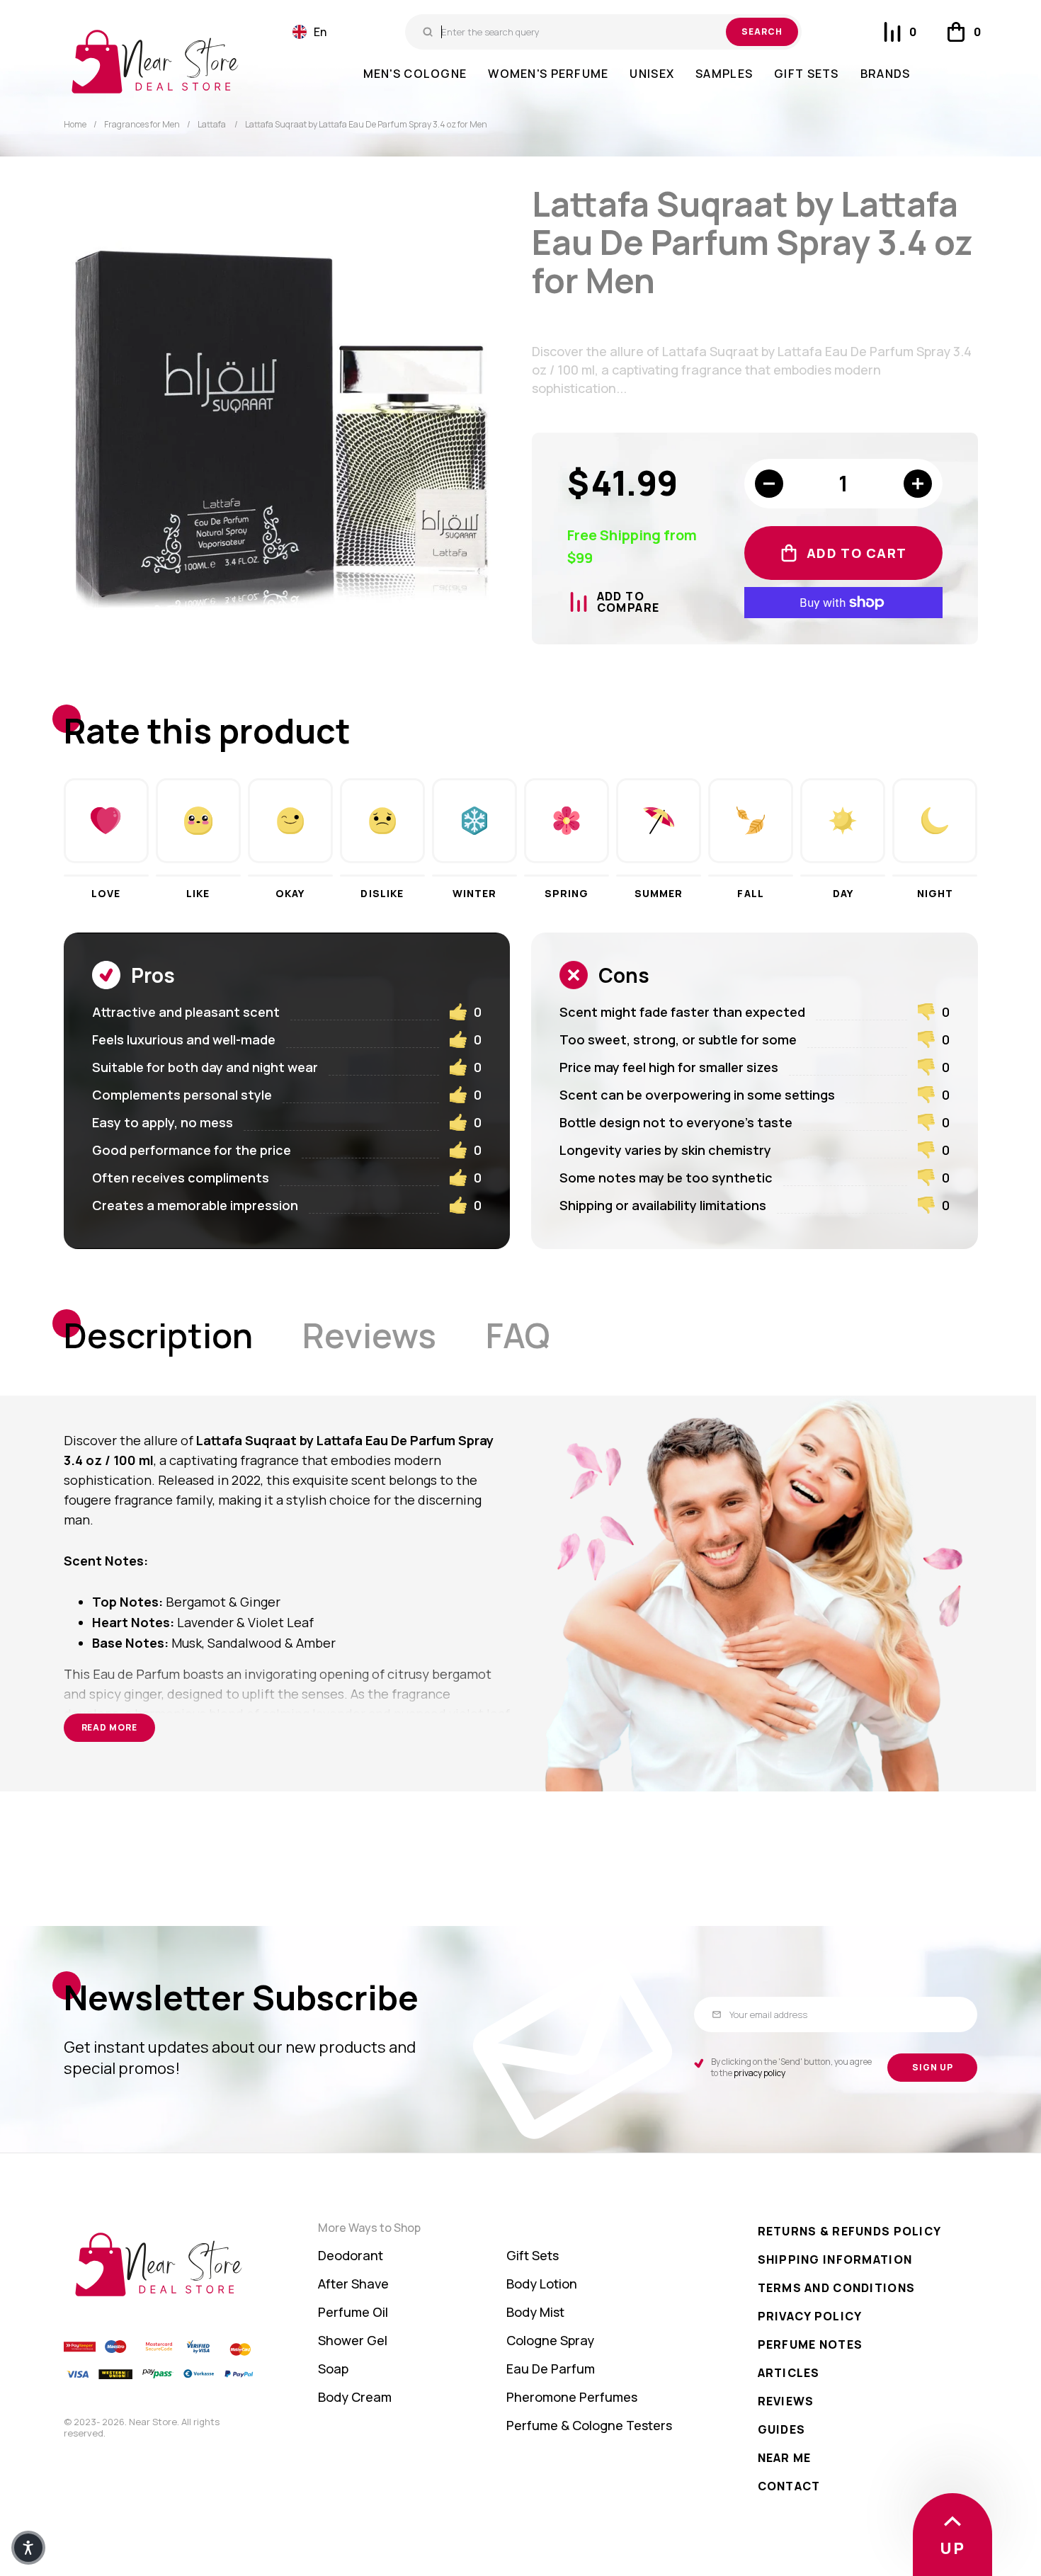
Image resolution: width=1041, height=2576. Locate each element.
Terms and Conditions (837, 2288)
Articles (789, 2373)
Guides (782, 2429)
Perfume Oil (353, 2312)
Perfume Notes (810, 2344)
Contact (789, 2486)
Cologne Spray (550, 2340)
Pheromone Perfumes (572, 2397)
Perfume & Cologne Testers (589, 2425)
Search (762, 32)
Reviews (786, 2401)
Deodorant (351, 2255)
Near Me (785, 2458)
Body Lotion (542, 2284)
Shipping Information (835, 2259)
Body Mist (535, 2312)
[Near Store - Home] (155, 62)
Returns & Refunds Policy (850, 2231)
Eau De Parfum (551, 2369)
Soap (333, 2369)
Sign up (933, 2067)
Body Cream (355, 2397)
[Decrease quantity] (769, 484)
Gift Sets (533, 2255)
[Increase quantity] (918, 484)
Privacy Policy (810, 2316)
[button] (309, 32)
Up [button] (952, 2548)
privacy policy (760, 2073)
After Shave (353, 2284)
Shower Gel (353, 2340)
